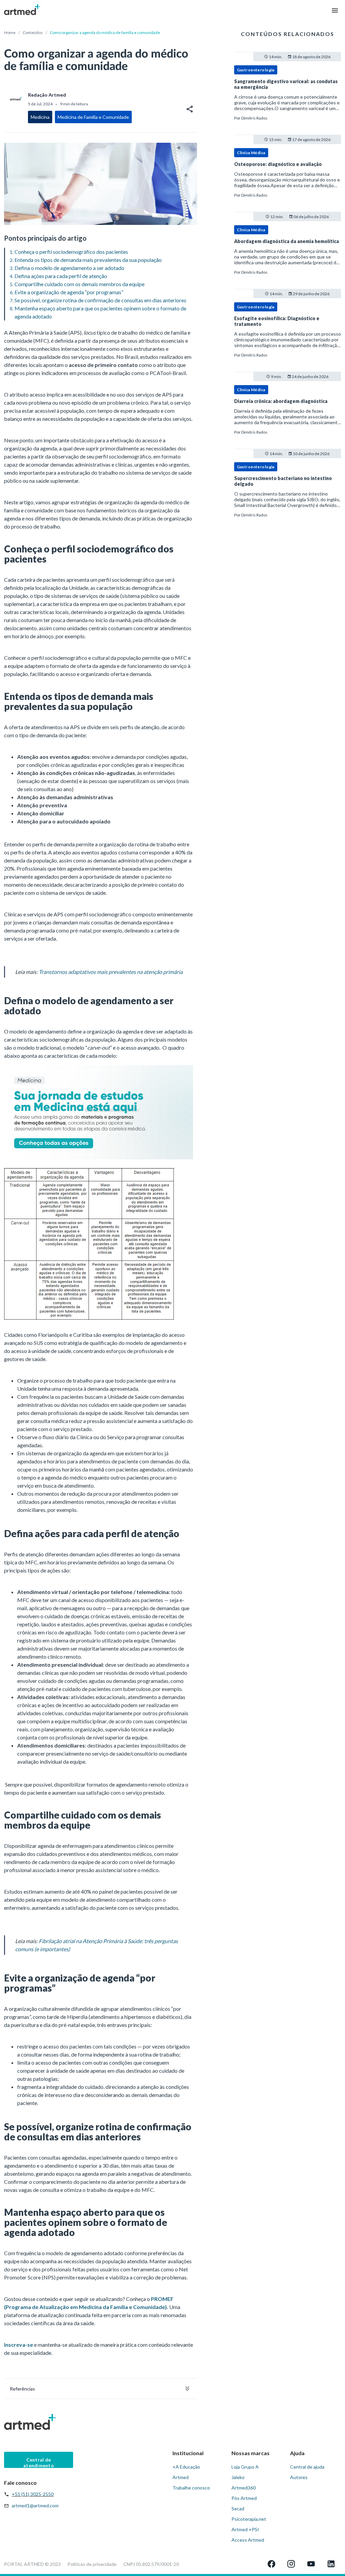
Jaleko (238, 2477)
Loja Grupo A (245, 2467)
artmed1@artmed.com (35, 2505)
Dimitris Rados (254, 118)
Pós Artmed (244, 2498)
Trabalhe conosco (191, 2488)
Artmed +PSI (245, 2529)
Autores (299, 2477)
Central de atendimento (39, 2462)
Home (10, 32)
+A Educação (186, 2467)
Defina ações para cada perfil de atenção (61, 276)
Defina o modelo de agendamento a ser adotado (69, 268)
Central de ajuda (307, 2467)
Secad (238, 2509)
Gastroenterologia (256, 70)
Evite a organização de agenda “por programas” (69, 292)
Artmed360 (244, 2488)
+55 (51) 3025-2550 (33, 2494)
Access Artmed (248, 2540)
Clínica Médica (251, 153)
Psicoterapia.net (249, 2519)
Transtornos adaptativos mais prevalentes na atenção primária (111, 972)
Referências (22, 2389)
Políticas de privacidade (92, 2564)
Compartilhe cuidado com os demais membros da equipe (80, 284)
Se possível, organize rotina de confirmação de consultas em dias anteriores (100, 300)
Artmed (181, 2477)
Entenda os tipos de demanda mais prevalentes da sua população (88, 260)
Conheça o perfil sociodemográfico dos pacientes (71, 252)
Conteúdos (33, 32)
